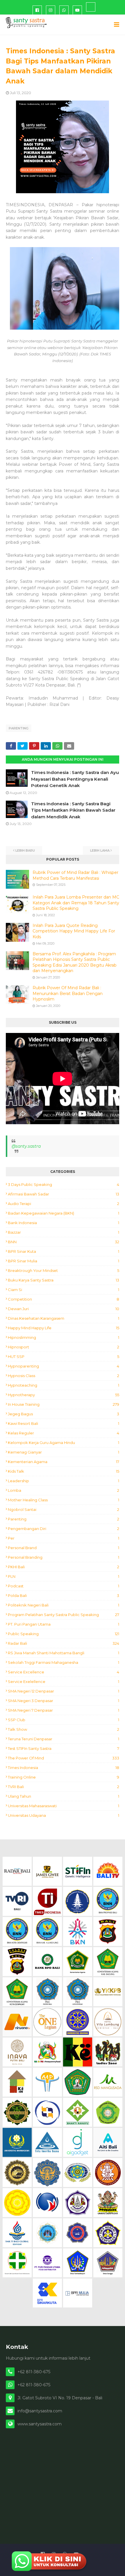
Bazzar (64, 1232)
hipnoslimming (64, 1337)
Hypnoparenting (64, 1366)
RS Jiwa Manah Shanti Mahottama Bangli (64, 1653)
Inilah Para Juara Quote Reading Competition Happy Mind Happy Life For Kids (74, 931)
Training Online (64, 1777)
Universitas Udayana (64, 1815)
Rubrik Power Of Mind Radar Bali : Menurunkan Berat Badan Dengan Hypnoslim (68, 993)
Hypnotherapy (64, 1395)
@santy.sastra (26, 1146)
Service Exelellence (64, 1682)
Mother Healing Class (64, 1500)
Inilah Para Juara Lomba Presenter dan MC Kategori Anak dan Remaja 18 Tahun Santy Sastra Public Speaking (76, 903)
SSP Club (64, 1720)
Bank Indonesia (64, 1223)
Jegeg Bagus (64, 1414)
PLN (64, 1576)
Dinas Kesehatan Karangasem (64, 1318)
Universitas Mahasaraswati (64, 1806)
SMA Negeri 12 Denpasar (64, 1691)
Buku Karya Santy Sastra (64, 1280)
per (64, 1538)
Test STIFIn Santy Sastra (64, 1748)
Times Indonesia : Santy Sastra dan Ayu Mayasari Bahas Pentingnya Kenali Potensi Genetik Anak (75, 779)
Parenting (19, 728)
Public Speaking (64, 1634)
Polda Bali (64, 1595)
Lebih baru (25, 850)
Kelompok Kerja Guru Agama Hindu (64, 1443)
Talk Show (64, 1729)
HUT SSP (64, 1357)
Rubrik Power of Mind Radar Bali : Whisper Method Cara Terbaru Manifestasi (75, 875)
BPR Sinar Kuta (64, 1251)
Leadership (64, 1481)
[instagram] (51, 10)
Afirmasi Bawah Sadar (64, 1194)
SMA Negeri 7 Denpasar (64, 1710)
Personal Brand (64, 1548)
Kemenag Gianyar (64, 1452)
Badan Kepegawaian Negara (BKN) (64, 1213)
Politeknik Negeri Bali (64, 1605)
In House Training (64, 1404)
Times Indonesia (64, 1768)
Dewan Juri (64, 1309)
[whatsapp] (64, 10)
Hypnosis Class (64, 1376)
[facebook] (37, 10)
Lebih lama (100, 850)
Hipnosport (64, 1347)
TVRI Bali (64, 1787)
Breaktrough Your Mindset (64, 1270)
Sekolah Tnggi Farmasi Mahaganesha (64, 1662)
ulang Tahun (64, 1796)
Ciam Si (64, 1290)
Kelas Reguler (64, 1433)
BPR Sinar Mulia (64, 1261)
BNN (64, 1242)
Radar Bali (64, 1643)
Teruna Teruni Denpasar (64, 1739)
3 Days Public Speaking (64, 1184)
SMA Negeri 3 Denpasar (64, 1701)
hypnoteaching (64, 1385)
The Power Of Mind (64, 1758)
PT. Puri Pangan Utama (64, 1624)
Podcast (64, 1586)
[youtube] (77, 10)
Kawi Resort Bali (64, 1423)
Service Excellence (64, 1672)
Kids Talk (64, 1471)
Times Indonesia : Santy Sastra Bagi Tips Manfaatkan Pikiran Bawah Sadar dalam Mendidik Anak (73, 810)
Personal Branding (64, 1557)
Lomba (64, 1490)
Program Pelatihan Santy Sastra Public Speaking (64, 1615)
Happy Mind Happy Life (64, 1328)
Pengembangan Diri (64, 1529)
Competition (64, 1299)
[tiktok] (91, 7)
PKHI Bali (64, 1567)
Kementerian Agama (64, 1462)
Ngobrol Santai (64, 1509)
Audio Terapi (64, 1204)
